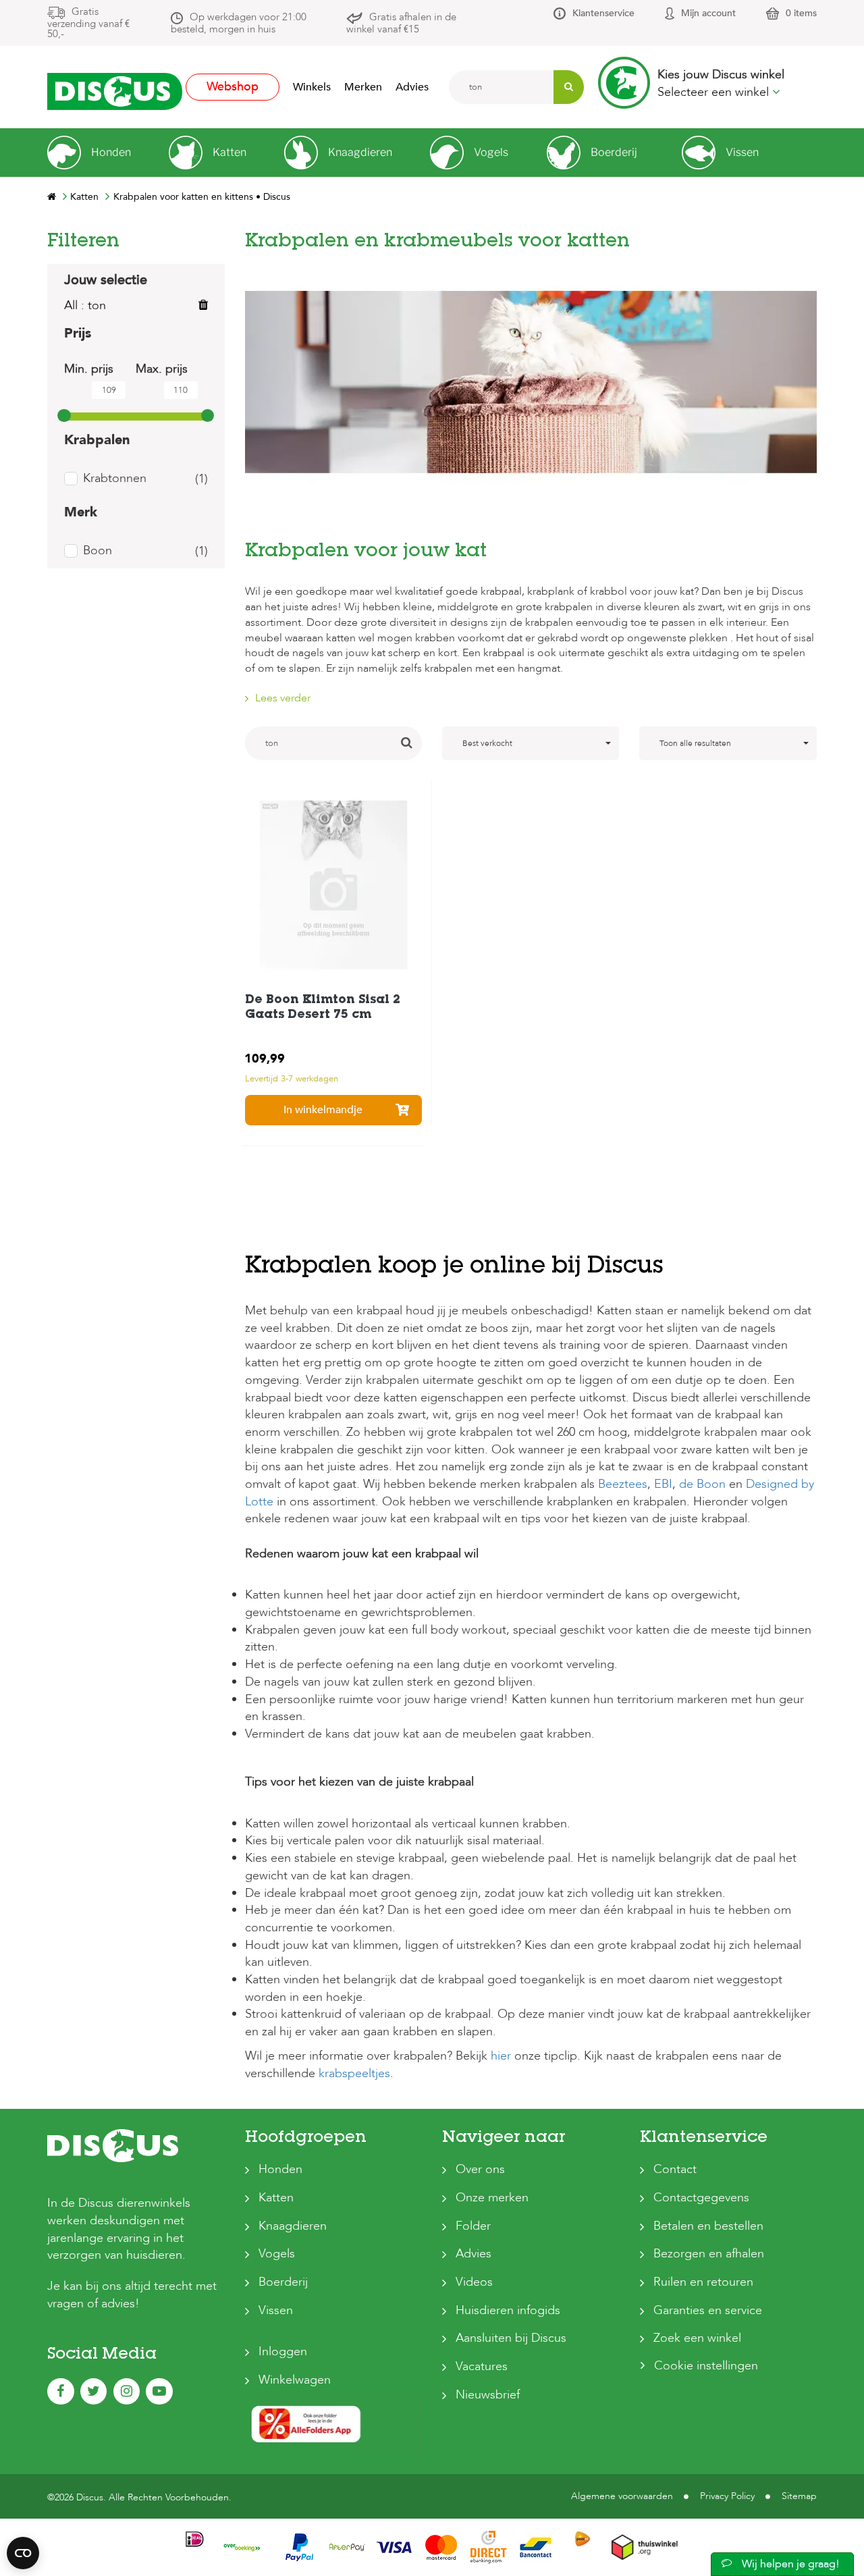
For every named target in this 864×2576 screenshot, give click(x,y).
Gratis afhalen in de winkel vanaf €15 (401, 23)
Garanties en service (708, 2310)
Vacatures (482, 2366)
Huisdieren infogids (508, 2310)
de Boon (702, 1484)
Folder (473, 2226)
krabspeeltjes (354, 2073)
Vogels (277, 2254)
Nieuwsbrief (488, 2395)
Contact (675, 2169)
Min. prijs (89, 369)
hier (501, 2056)
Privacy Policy (727, 2496)
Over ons (480, 2169)
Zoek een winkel (697, 2338)
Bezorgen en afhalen (709, 2254)
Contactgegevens (701, 2198)
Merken (363, 87)
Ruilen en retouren (703, 2282)
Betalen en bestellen (708, 2226)
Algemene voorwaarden (622, 2496)
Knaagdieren (293, 2226)
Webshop (233, 87)
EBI (661, 1484)
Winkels (312, 87)
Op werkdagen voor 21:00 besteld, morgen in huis (239, 23)
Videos (474, 2282)
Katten (276, 2198)
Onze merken (492, 2198)
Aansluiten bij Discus (511, 2338)
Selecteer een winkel (715, 92)
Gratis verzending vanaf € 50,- (88, 23)
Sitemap (799, 2496)
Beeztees (623, 1484)
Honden (280, 2169)
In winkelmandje (323, 1110)
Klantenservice (603, 13)
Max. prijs (162, 369)
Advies (412, 87)
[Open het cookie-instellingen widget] (23, 2553)
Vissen (276, 2310)
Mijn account (708, 13)
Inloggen (283, 2352)
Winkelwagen (295, 2380)
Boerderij (283, 2282)
